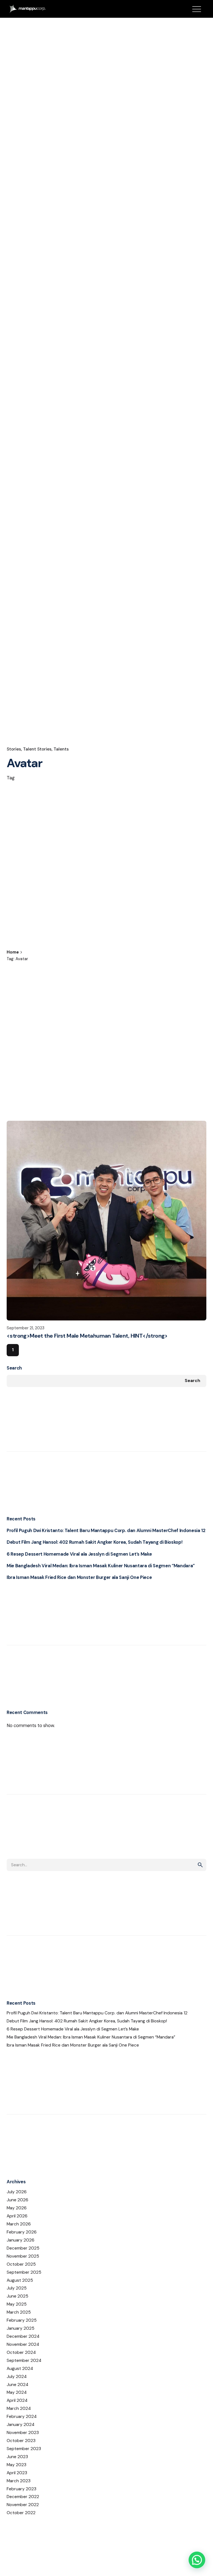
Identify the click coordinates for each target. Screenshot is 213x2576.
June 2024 (17, 2385)
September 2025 (24, 2272)
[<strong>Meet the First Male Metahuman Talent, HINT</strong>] (106, 1221)
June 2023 (17, 2457)
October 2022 (21, 2513)
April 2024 (17, 2400)
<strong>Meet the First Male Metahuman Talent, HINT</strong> (87, 1336)
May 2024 (17, 2392)
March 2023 (19, 2481)
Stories (14, 749)
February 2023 (21, 2489)
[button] (197, 2560)
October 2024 (21, 2352)
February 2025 (22, 2320)
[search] (200, 1865)
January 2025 (21, 2328)
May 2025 (17, 2304)
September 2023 (24, 2449)
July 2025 (17, 2288)
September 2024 (24, 2361)
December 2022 (23, 2497)
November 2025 (23, 2256)
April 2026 (17, 2216)
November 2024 (23, 2344)
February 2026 (22, 2232)
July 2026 (17, 2192)
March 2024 (19, 2408)
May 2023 (17, 2465)
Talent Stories (37, 749)
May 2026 (17, 2208)
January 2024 (21, 2425)
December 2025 (23, 2248)
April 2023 (17, 2473)
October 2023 (21, 2441)
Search (14, 1368)
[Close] (47, 951)
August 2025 (20, 2280)
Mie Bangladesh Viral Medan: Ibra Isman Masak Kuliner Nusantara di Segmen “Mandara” (101, 1566)
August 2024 (20, 2369)
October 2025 (21, 2264)
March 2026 (19, 2224)
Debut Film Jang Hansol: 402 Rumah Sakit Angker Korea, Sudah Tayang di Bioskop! (94, 1542)
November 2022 (23, 2505)
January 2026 (21, 2240)
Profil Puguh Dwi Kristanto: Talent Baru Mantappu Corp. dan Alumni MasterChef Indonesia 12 (106, 1531)
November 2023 (23, 2433)
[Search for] (106, 1865)
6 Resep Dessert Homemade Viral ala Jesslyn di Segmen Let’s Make (79, 1554)
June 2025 (17, 2296)
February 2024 (22, 2417)
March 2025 (19, 2312)
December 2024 (23, 2336)
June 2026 (17, 2200)
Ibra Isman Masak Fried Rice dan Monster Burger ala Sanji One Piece (79, 1577)
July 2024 (17, 2377)
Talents (61, 749)
